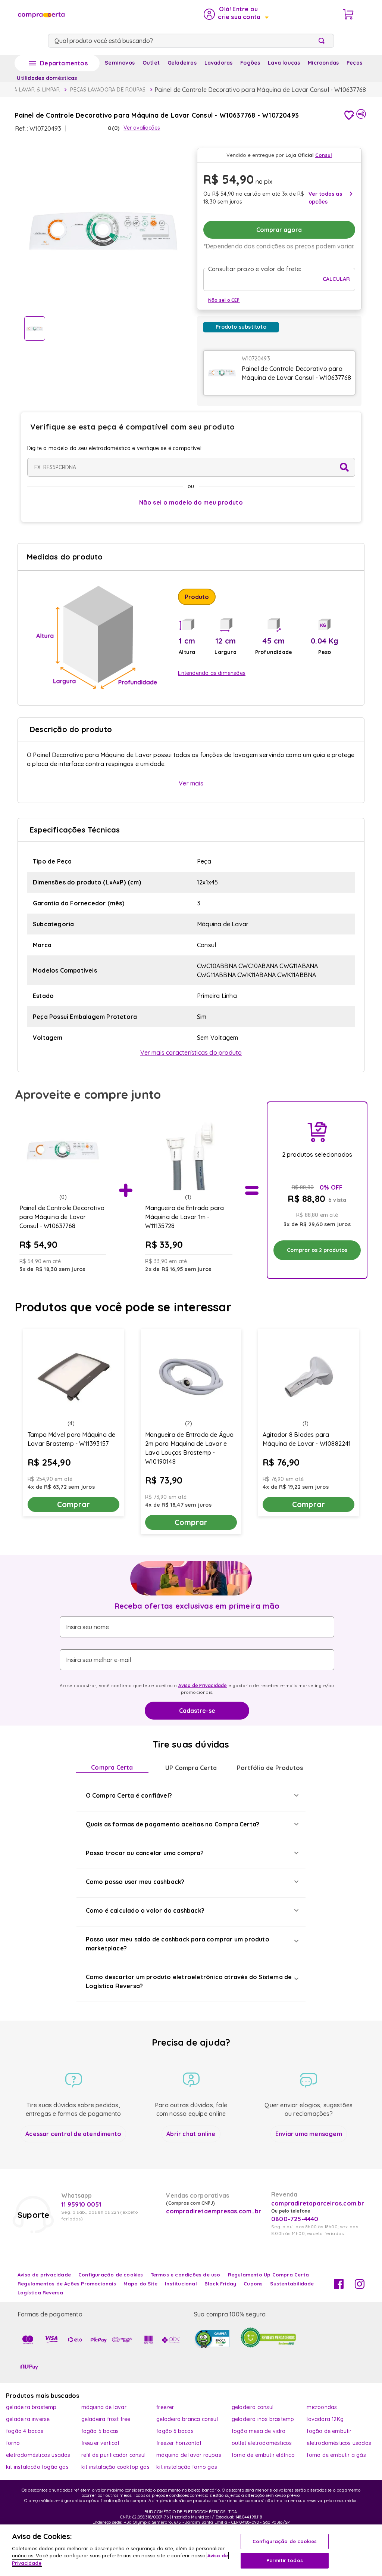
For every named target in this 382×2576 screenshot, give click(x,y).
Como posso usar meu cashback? (135, 1882)
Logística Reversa (40, 2293)
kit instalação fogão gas (37, 2467)
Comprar (73, 1504)
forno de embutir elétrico (263, 2455)
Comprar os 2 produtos (317, 1250)
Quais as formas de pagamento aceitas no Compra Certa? (173, 1824)
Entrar (236, 14)
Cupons (253, 2284)
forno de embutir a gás (336, 2455)
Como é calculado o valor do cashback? (145, 1910)
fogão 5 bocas (100, 2431)
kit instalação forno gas (187, 2467)
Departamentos (64, 63)
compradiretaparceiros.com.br (318, 2203)
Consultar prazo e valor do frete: (255, 269)
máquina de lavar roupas (189, 2455)
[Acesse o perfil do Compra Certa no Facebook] (339, 2287)
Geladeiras (182, 63)
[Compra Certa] (41, 14)
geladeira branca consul (187, 2419)
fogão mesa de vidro (259, 2431)
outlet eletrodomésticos (262, 2443)
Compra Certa (112, 1767)
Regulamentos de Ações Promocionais (67, 2284)
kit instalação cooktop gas (115, 2467)
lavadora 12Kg (325, 2419)
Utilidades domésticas (47, 78)
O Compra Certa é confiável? (129, 1795)
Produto (197, 597)
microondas (322, 2407)
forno (13, 2443)
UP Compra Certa (191, 1768)
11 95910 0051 (81, 2204)
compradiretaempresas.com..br (213, 2211)
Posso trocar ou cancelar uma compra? (145, 1853)
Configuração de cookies (285, 2541)
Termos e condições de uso (186, 2275)
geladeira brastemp (31, 2407)
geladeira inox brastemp (263, 2419)
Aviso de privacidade (44, 2275)
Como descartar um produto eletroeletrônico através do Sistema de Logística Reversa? (189, 1981)
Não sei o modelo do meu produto (191, 502)
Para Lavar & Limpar (32, 90)
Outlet (151, 63)
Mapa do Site (140, 2284)
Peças (354, 63)
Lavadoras (219, 63)
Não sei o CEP (224, 300)
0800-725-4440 (295, 2219)
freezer (165, 2407)
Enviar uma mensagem (309, 2134)
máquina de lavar (104, 2407)
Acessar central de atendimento (73, 2134)
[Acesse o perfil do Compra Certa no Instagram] (360, 2287)
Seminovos (120, 63)
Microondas (323, 63)
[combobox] (191, 41)
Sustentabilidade (292, 2284)
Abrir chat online (191, 2134)
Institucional (181, 2284)
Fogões (250, 63)
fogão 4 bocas (25, 2431)
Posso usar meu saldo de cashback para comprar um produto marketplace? (178, 1944)
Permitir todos (285, 2560)
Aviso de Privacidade (203, 1685)
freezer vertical (100, 2443)
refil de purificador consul (113, 2455)
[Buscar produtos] (323, 41)
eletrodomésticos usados (339, 2443)
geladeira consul (253, 2407)
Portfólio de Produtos (270, 1768)
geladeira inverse (28, 2419)
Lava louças (284, 63)
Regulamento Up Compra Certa (268, 2275)
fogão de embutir (329, 2431)
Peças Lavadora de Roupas (108, 90)
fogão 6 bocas (175, 2431)
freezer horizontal (179, 2443)
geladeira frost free (106, 2419)
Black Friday (220, 2284)
